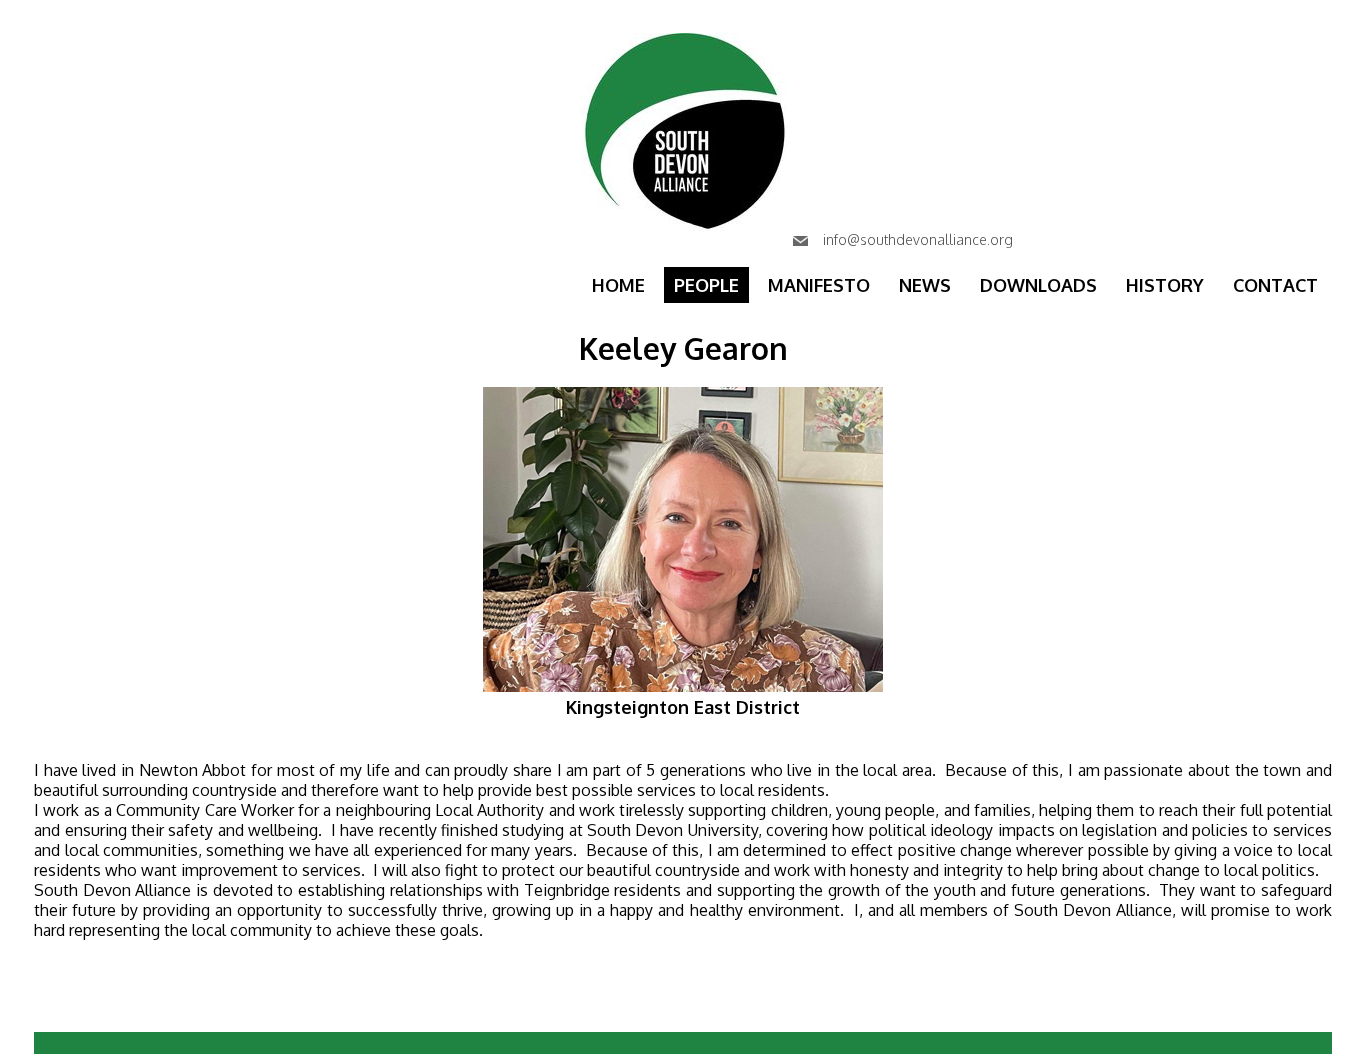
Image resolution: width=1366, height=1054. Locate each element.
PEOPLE (706, 285)
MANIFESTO (819, 285)
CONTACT (1275, 285)
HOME (618, 285)
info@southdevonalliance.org (916, 239)
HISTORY (1165, 285)
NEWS (925, 285)
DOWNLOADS (1038, 285)
